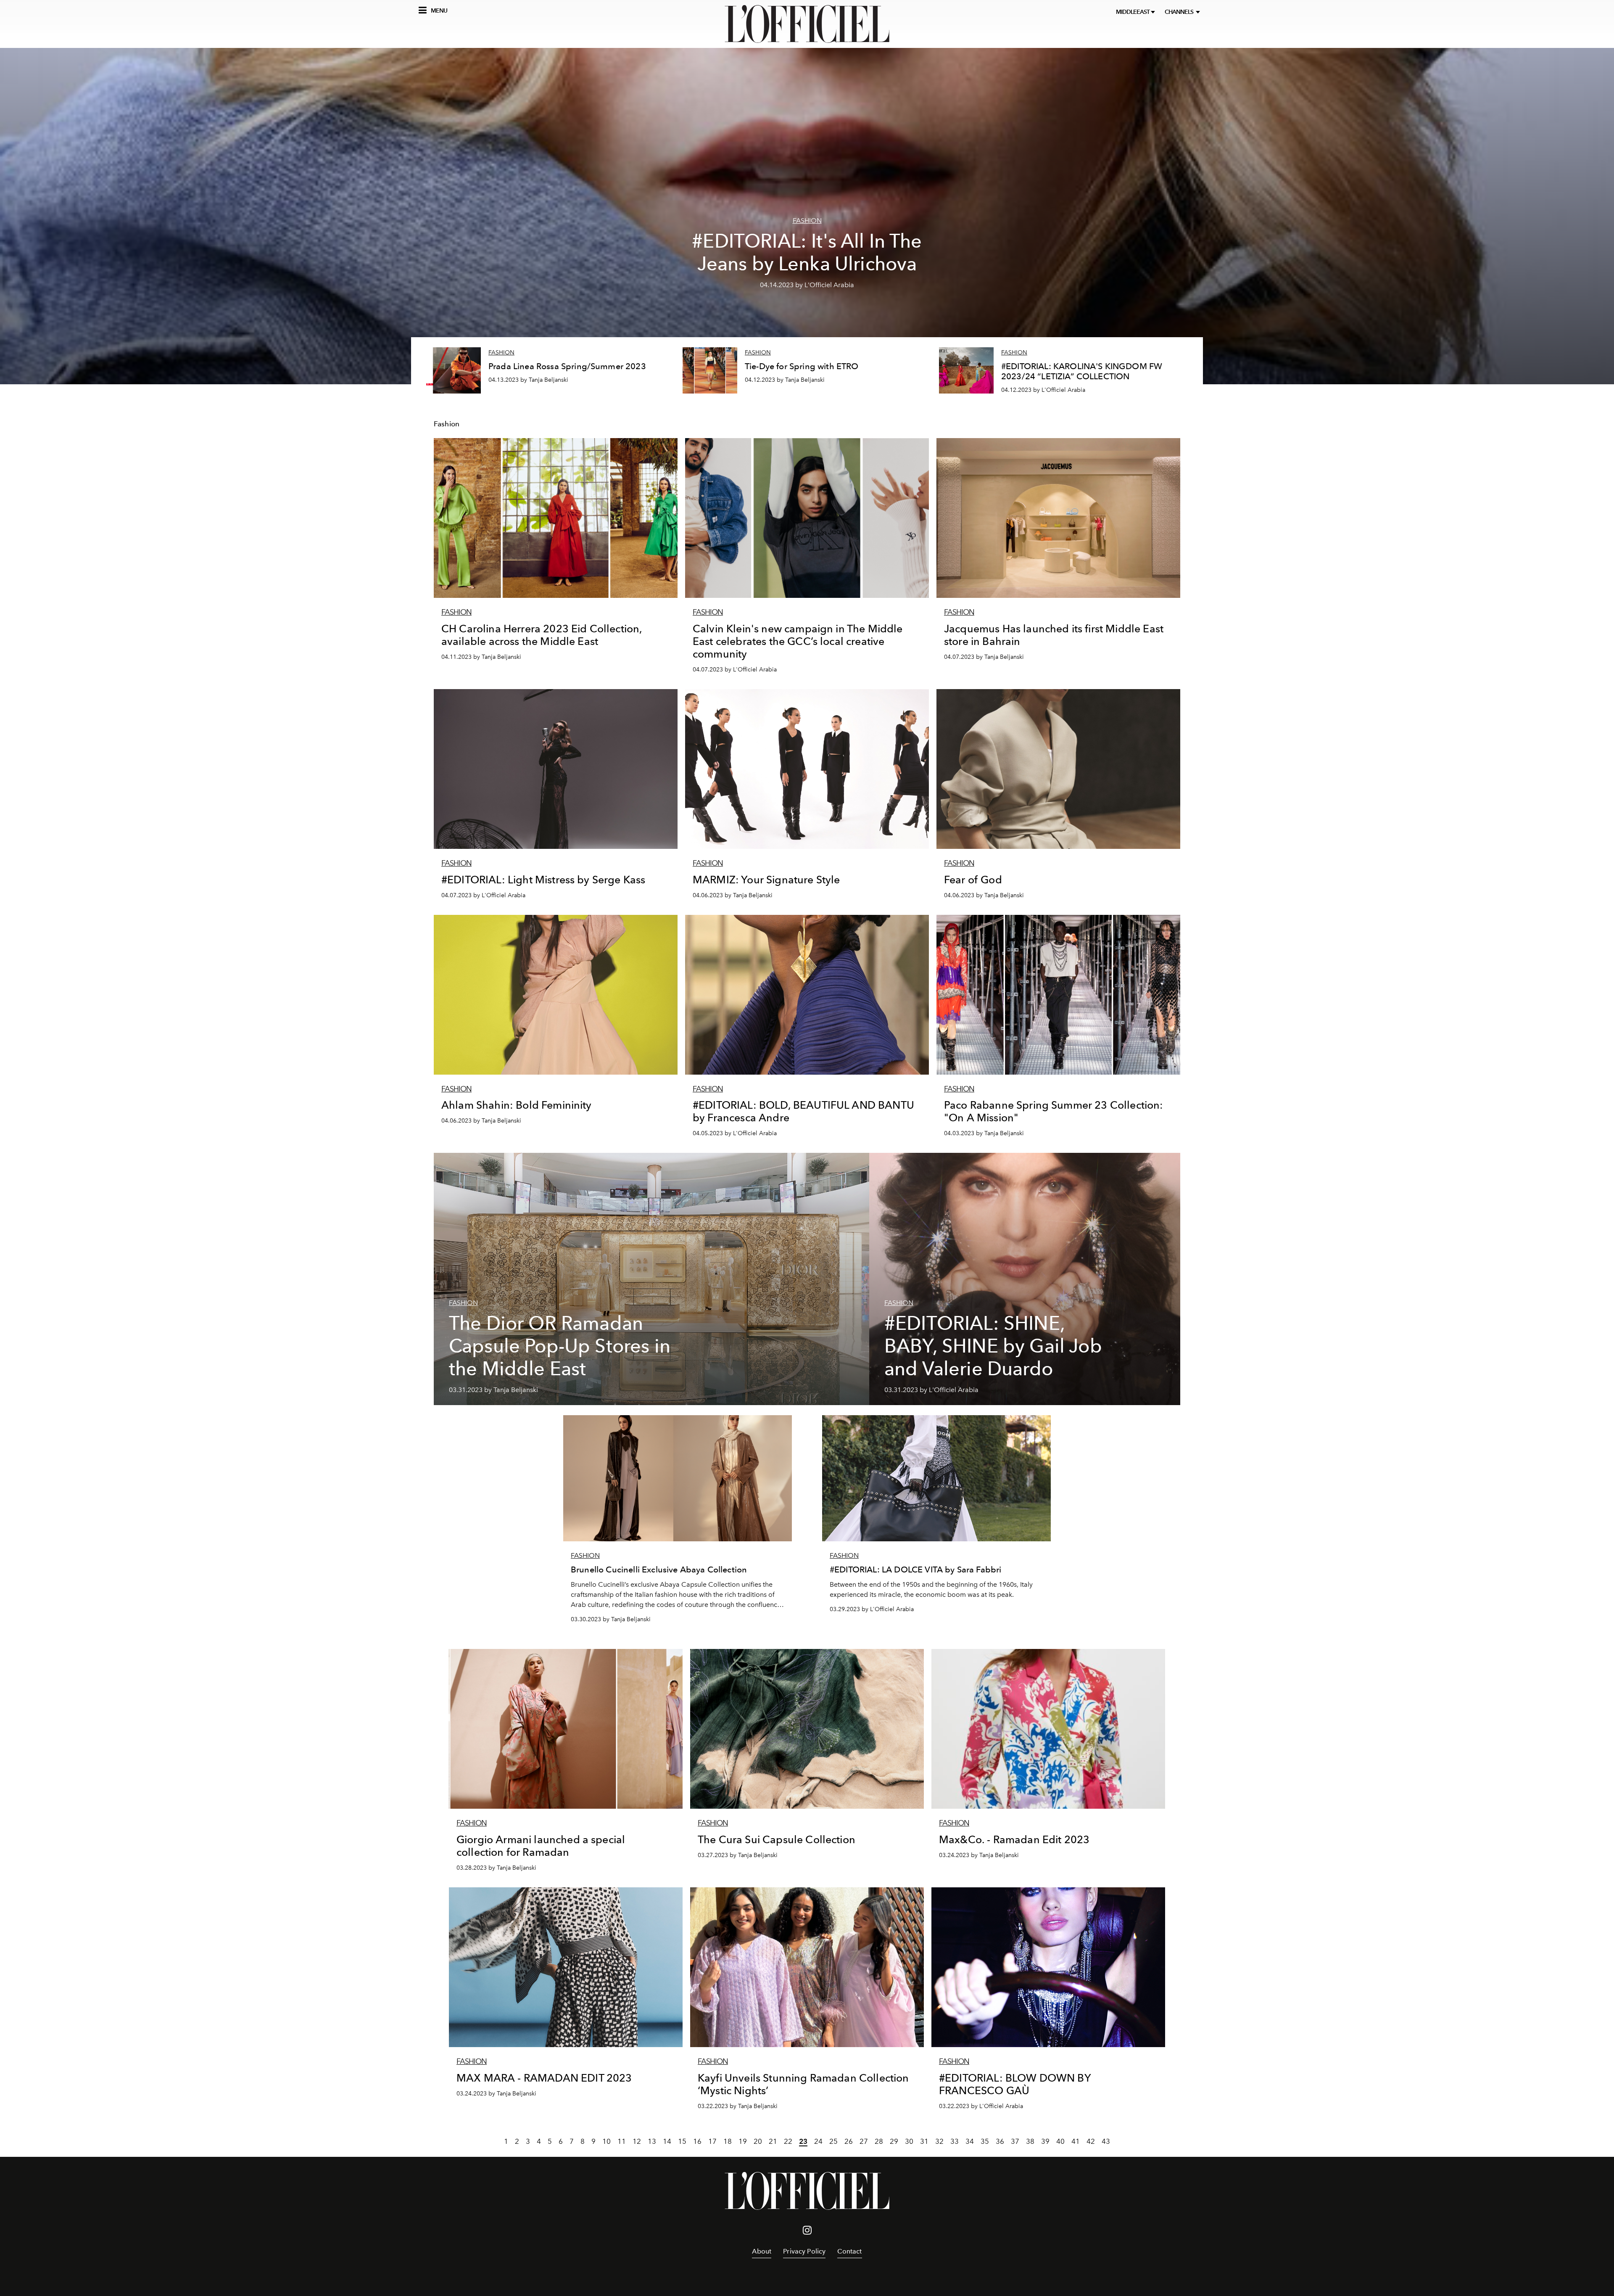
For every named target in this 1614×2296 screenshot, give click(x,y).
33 (955, 2141)
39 (1045, 2141)
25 (833, 2141)
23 (803, 2141)
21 (773, 2141)
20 (758, 2141)
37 (1015, 2141)
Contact (849, 2251)
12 (637, 2141)
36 (1000, 2141)
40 (1060, 2141)
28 (879, 2141)
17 (712, 2141)
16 (697, 2141)
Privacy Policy (804, 2251)
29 (894, 2141)
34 (970, 2141)
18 (728, 2141)
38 (1030, 2141)
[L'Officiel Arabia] (807, 24)
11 (622, 2141)
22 (788, 2141)
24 (818, 2141)
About (762, 2251)
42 (1091, 2141)
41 (1076, 2141)
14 (667, 2141)
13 (652, 2141)
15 (682, 2141)
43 (1106, 2141)
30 (909, 2141)
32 (939, 2141)
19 (743, 2141)
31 (924, 2141)
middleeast (1133, 12)
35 (985, 2141)
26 (849, 2141)
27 (864, 2141)
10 (607, 2141)
